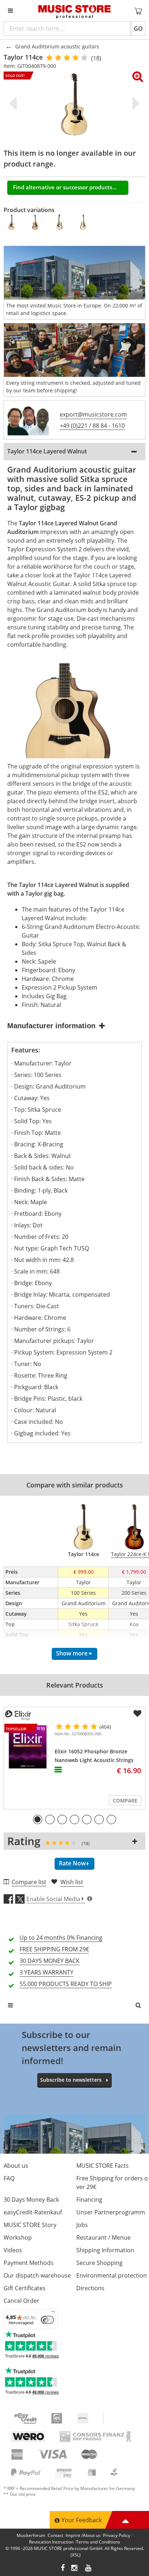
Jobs (82, 2225)
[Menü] (53, 2313)
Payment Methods (29, 2263)
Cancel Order (22, 2301)
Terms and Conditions (98, 2542)
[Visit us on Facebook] (63, 2569)
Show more (72, 1653)
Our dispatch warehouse (37, 2275)
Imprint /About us (83, 2535)
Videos (13, 2250)
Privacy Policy (117, 2535)
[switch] (47, 2320)
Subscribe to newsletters (71, 2080)
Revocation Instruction (51, 2542)
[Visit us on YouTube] (89, 2569)
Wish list (72, 1882)
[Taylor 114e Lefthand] (60, 222)
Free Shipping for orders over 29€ (112, 2183)
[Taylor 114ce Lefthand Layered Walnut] (12, 222)
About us (16, 2166)
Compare (125, 1800)
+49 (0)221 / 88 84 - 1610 (92, 426)
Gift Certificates (25, 2288)
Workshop (18, 2237)
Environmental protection (112, 2275)
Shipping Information (105, 2250)
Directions (90, 2288)
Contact (56, 2535)
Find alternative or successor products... (65, 187)
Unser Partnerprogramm (111, 2212)
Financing (89, 2200)
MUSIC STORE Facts (103, 2166)
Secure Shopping (99, 2263)
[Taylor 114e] (84, 222)
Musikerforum (31, 2535)
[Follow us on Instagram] (75, 2569)
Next (135, 103)
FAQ (9, 2178)
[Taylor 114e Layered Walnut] (36, 222)
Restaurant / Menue (103, 2237)
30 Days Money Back (31, 2200)
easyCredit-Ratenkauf (33, 2212)
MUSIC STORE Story (30, 2225)
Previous (14, 103)
